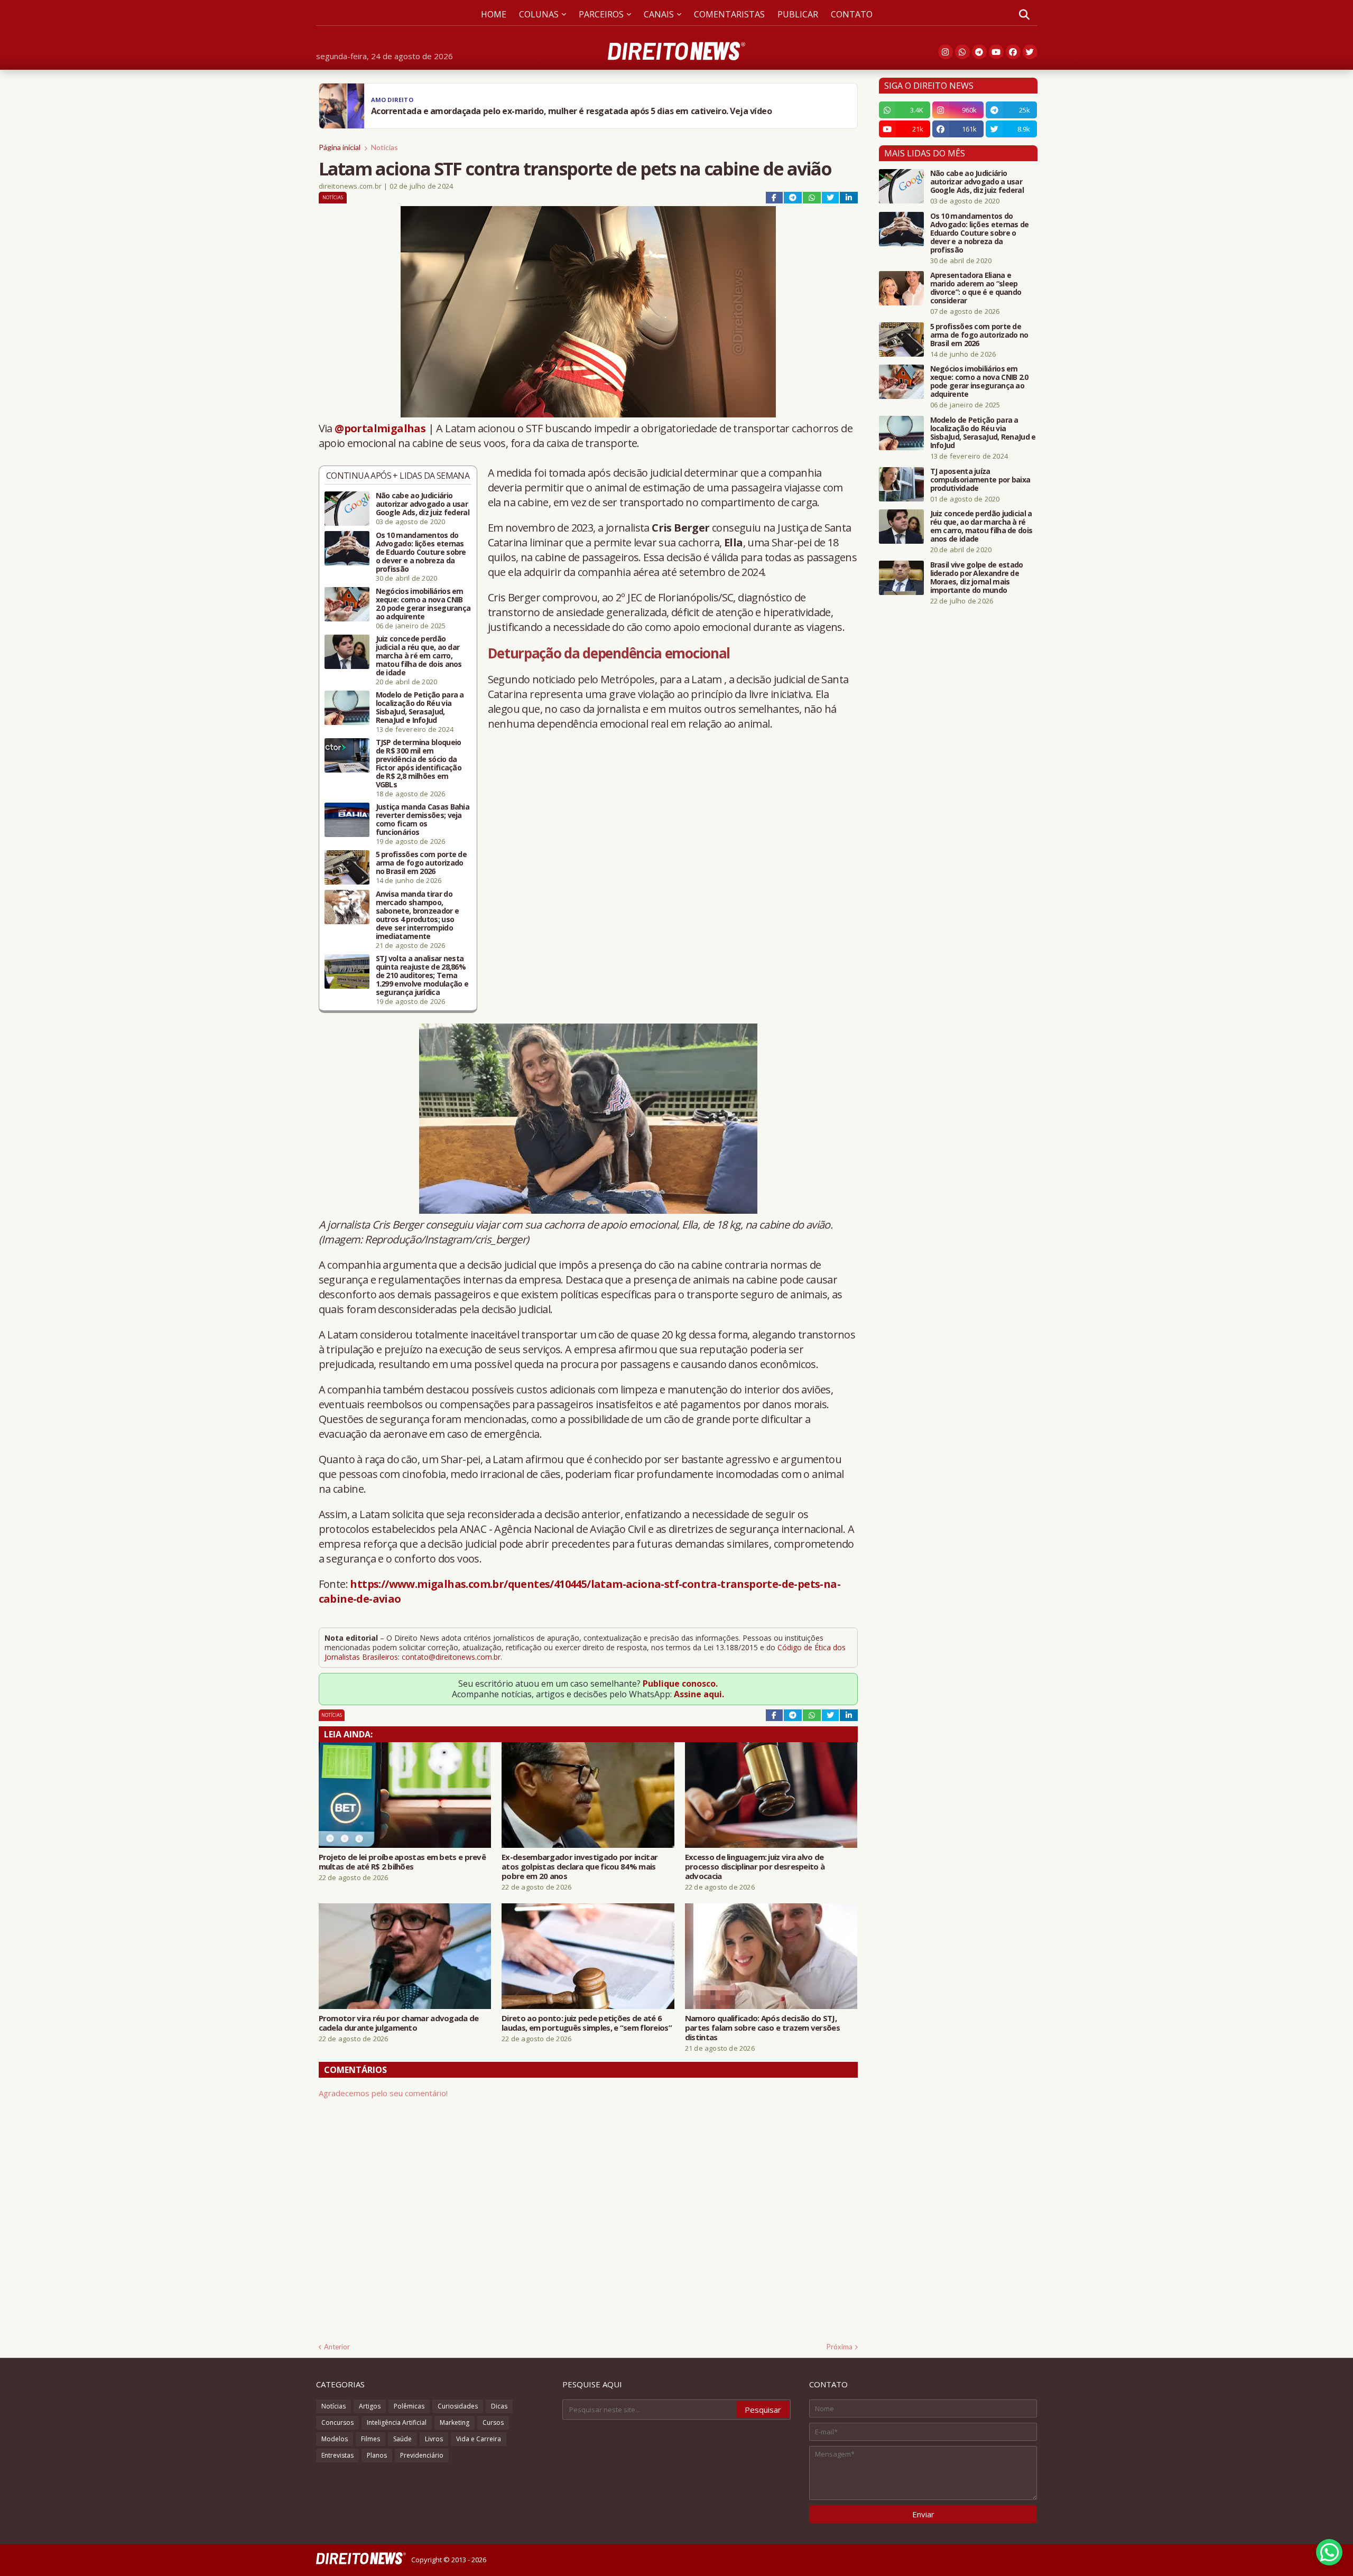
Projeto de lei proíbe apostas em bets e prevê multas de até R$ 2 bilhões (402, 1862)
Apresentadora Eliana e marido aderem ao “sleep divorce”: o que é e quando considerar (976, 288)
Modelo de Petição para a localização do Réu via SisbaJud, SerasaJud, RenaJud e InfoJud (420, 708)
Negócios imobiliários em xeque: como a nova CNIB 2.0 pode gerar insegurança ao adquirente (423, 604)
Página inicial (340, 147)
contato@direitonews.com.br (451, 1657)
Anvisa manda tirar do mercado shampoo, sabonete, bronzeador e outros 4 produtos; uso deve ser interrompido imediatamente (418, 915)
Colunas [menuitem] (539, 14)
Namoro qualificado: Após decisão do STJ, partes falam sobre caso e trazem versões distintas (762, 2028)
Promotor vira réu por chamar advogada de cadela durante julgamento (399, 2023)
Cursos (493, 2422)
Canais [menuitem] (659, 14)
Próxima (840, 2347)
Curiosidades (458, 2406)
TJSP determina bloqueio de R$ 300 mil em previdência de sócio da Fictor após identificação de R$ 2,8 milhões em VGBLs (419, 764)
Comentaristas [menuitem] (729, 14)
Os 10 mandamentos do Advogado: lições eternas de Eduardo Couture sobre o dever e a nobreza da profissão (421, 552)
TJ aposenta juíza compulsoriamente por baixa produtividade (980, 480)
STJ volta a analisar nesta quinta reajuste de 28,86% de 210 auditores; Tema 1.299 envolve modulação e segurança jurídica (422, 975)
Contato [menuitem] (852, 14)
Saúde (402, 2439)
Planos (377, 2455)
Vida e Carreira (479, 2439)
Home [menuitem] (494, 14)
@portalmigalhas (380, 428)
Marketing (455, 2422)
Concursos (337, 2422)
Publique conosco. (680, 1684)
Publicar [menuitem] (798, 14)
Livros (434, 2439)
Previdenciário (422, 2455)
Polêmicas (409, 2406)
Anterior (337, 2347)
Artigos (370, 2406)
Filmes (370, 2439)
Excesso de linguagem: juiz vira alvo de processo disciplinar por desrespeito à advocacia (755, 1866)
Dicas (499, 2406)
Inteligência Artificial (397, 2422)
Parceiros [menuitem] (601, 14)
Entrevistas (337, 2455)
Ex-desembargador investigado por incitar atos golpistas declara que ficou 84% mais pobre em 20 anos (580, 1866)
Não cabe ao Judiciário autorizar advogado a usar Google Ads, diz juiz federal (423, 504)
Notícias (384, 147)
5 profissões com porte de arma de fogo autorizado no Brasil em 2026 (421, 863)
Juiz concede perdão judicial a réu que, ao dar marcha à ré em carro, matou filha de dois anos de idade (419, 656)
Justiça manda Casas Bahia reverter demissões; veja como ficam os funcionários (423, 820)
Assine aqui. (699, 1694)
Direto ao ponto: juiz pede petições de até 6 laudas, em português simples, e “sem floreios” (587, 2023)
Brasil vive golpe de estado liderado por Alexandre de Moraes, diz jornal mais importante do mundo (977, 578)
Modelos (335, 2439)
